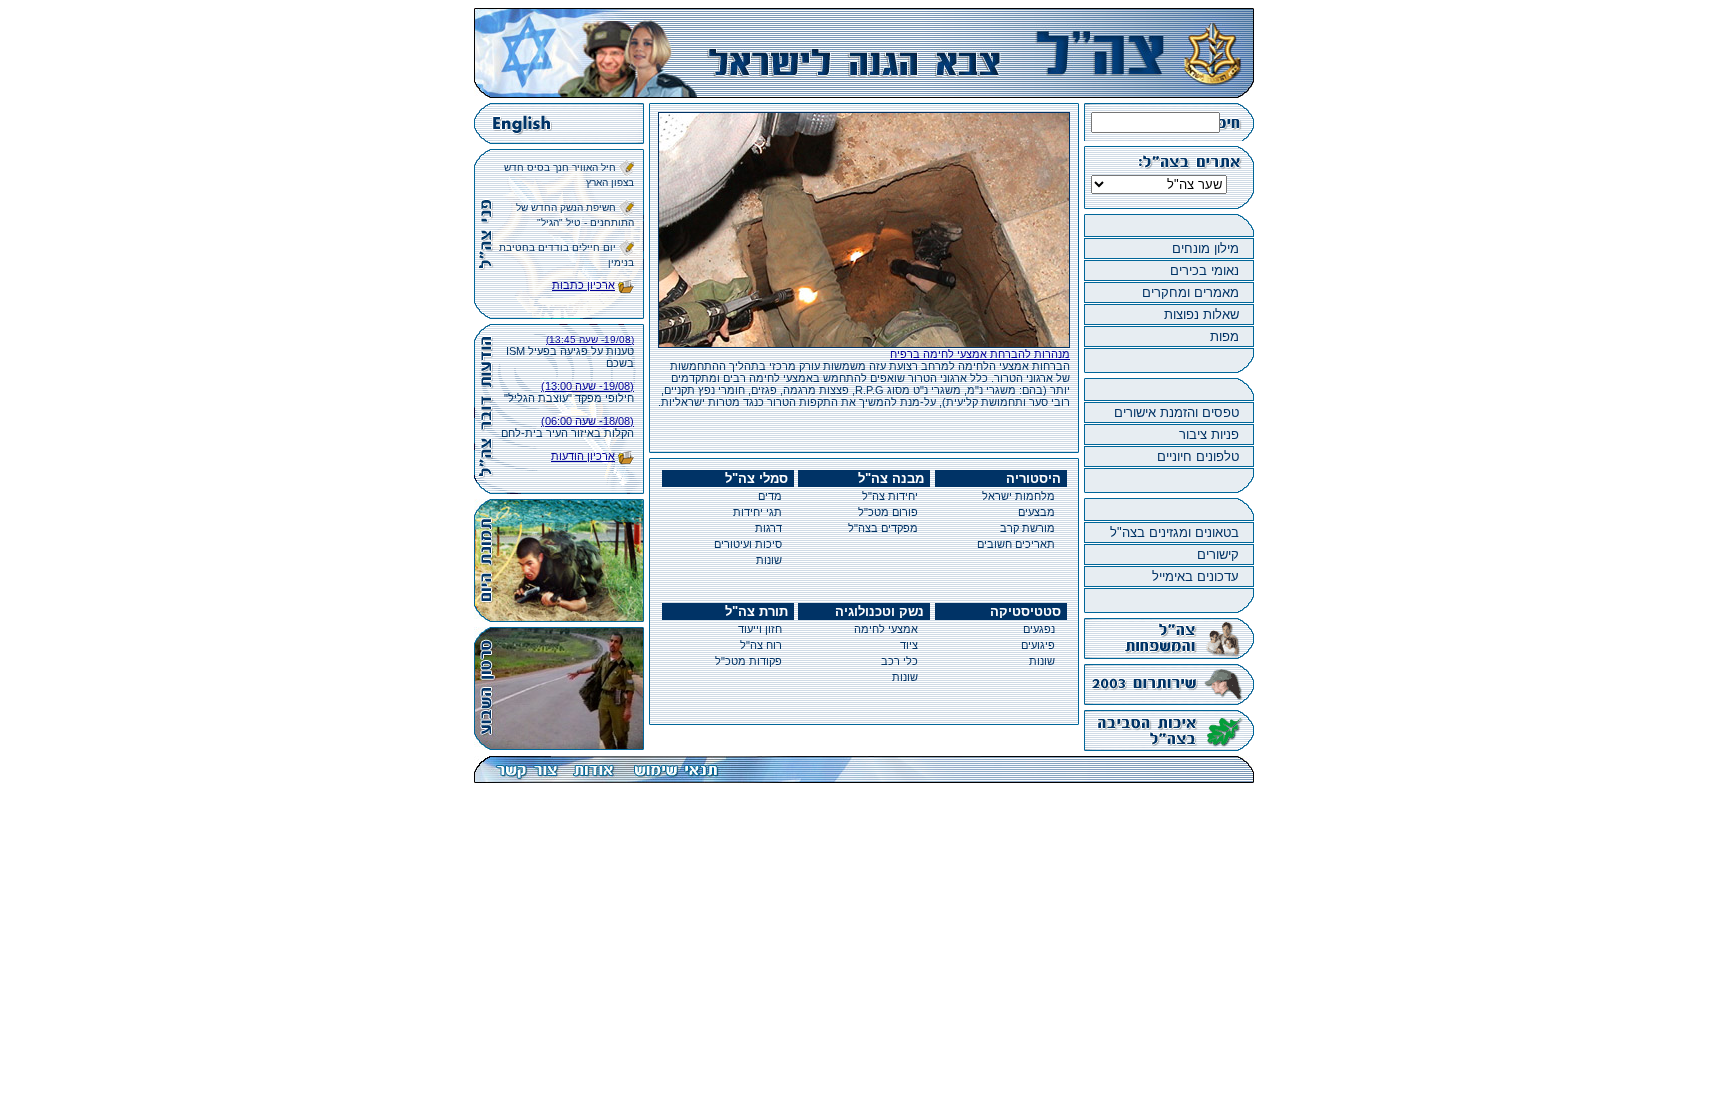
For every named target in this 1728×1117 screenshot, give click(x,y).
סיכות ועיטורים (748, 544)
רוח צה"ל (761, 645)
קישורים (1218, 554)
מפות (1224, 336)
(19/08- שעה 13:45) (590, 339)
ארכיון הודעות (583, 456)
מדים (770, 496)
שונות (769, 560)
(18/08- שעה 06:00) (587, 421)
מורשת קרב (1027, 528)
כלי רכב (899, 661)
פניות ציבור (1209, 434)
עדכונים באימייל (1195, 576)
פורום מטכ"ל (888, 512)
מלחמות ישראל (1018, 496)
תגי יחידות (757, 512)
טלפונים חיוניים (1198, 456)
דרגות (768, 528)
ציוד (909, 645)
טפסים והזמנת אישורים (1176, 412)
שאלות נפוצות (1201, 314)
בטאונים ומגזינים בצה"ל (1174, 532)
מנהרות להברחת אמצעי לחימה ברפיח (980, 354)
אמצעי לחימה (886, 629)
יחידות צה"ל (890, 496)
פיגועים (1038, 645)
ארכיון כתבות (583, 285)
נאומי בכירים (1204, 270)
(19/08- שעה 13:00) (587, 386)
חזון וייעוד (760, 629)
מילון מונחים (1205, 248)
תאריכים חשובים (1016, 544)
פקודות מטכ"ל (748, 661)
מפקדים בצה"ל (883, 528)
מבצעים (1036, 512)
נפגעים (1039, 629)
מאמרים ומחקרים (1190, 292)
